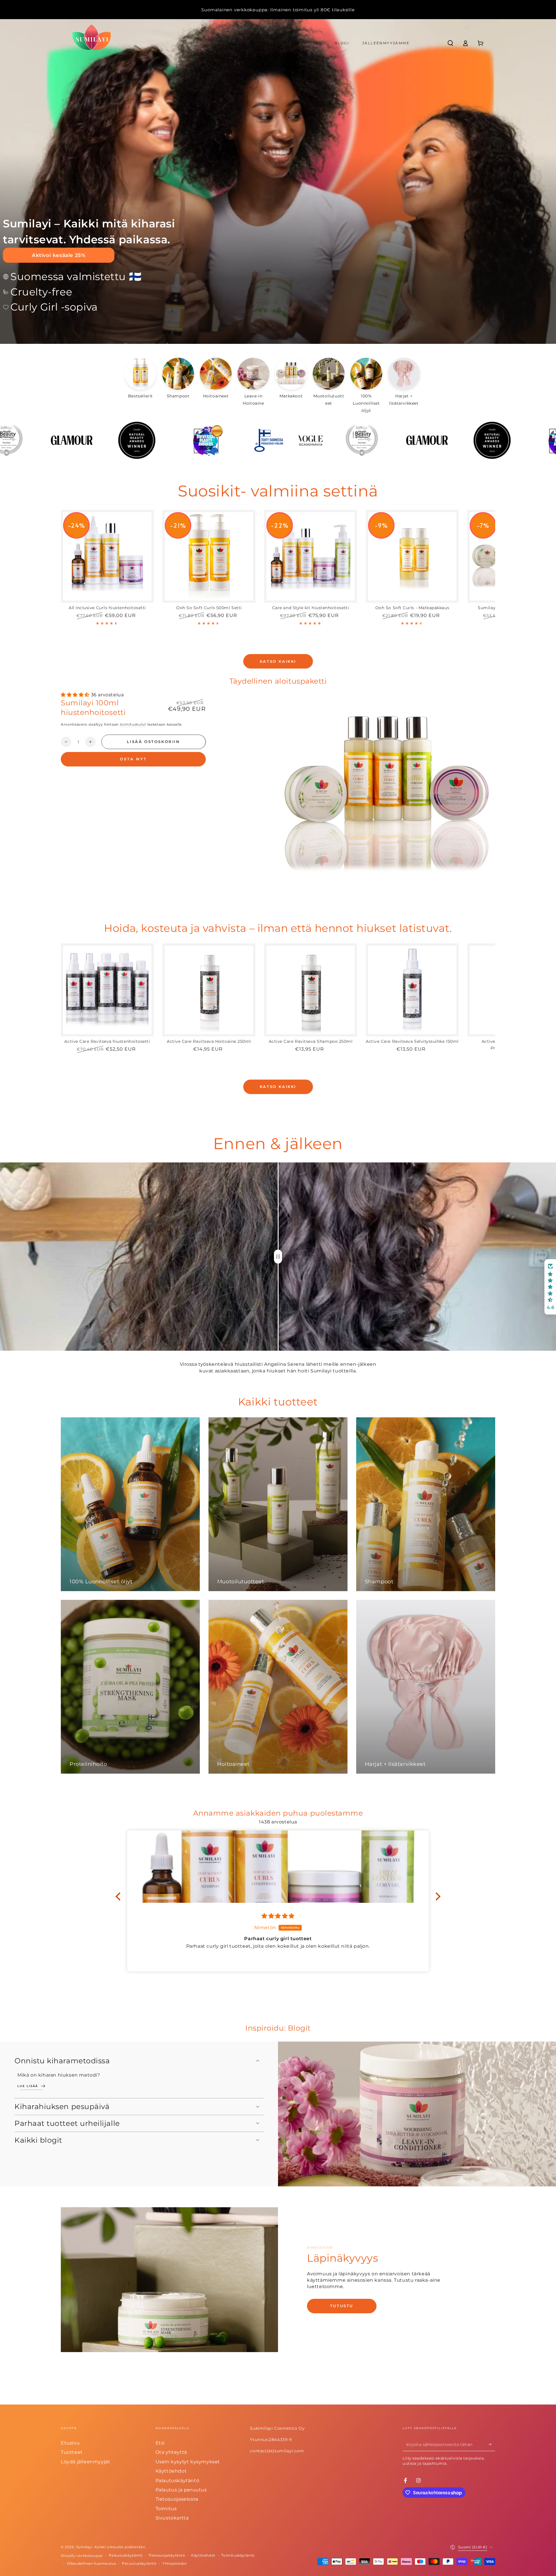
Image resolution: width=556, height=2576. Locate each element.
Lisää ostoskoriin (153, 742)
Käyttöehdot (171, 2471)
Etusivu (70, 2443)
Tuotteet (72, 2452)
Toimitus (166, 2509)
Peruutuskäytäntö (139, 2563)
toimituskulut (133, 724)
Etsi (160, 2443)
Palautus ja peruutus (181, 2490)
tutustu (342, 2306)
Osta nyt (133, 759)
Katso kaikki (278, 661)
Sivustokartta (172, 2518)
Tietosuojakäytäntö (167, 2555)
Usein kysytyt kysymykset (188, 2462)
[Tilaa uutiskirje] (492, 2444)
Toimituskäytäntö (238, 2555)
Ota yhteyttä (171, 2452)
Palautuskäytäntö (178, 2481)
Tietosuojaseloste (177, 2499)
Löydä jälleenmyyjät (85, 2462)
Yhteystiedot (175, 2563)
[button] (450, 43)
